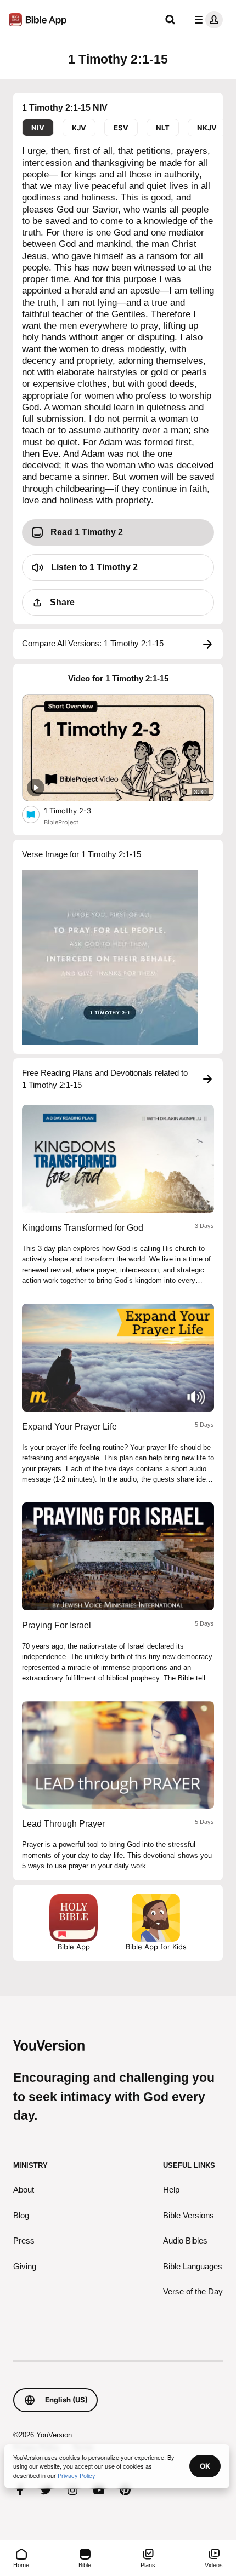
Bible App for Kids (156, 1947)
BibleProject (61, 822)
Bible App (74, 1947)
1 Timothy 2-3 (77, 810)
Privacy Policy (77, 2475)
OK (205, 2466)
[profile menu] (206, 20)
